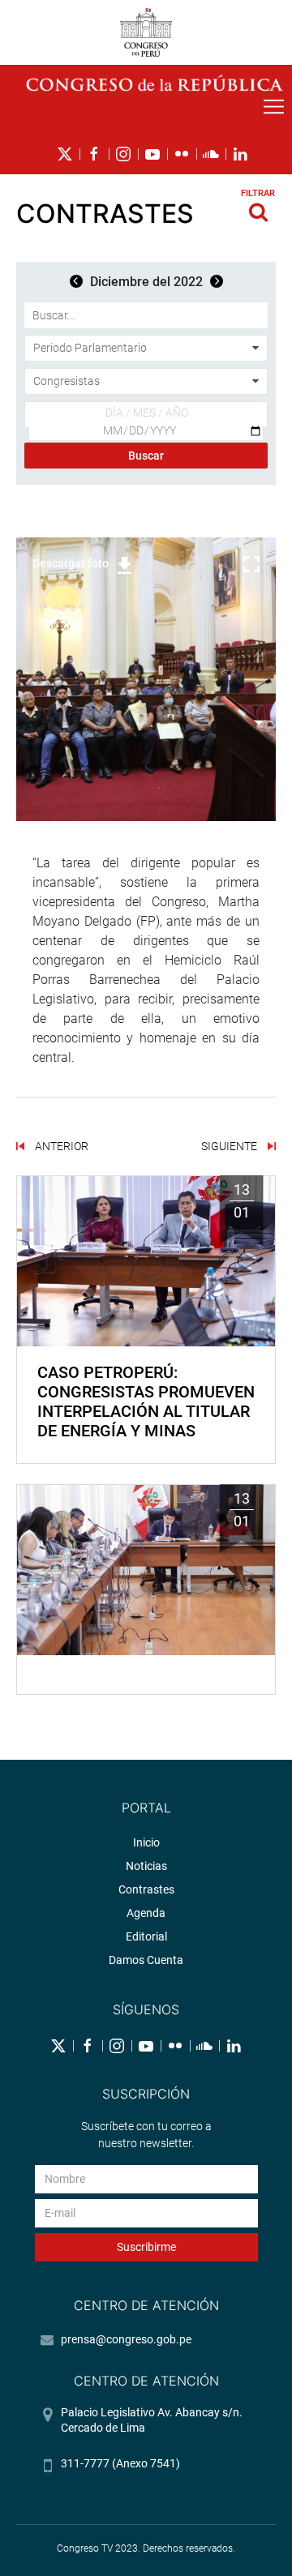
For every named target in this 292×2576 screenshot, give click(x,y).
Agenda (146, 1913)
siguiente (230, 1146)
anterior (60, 1146)
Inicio (146, 1842)
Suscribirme (146, 2247)
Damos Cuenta (146, 1960)
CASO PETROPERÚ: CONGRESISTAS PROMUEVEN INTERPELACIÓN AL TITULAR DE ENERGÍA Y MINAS (146, 1401)
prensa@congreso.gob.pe (126, 2339)
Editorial (146, 1936)
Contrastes (146, 1889)
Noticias (146, 1866)
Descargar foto (71, 563)
